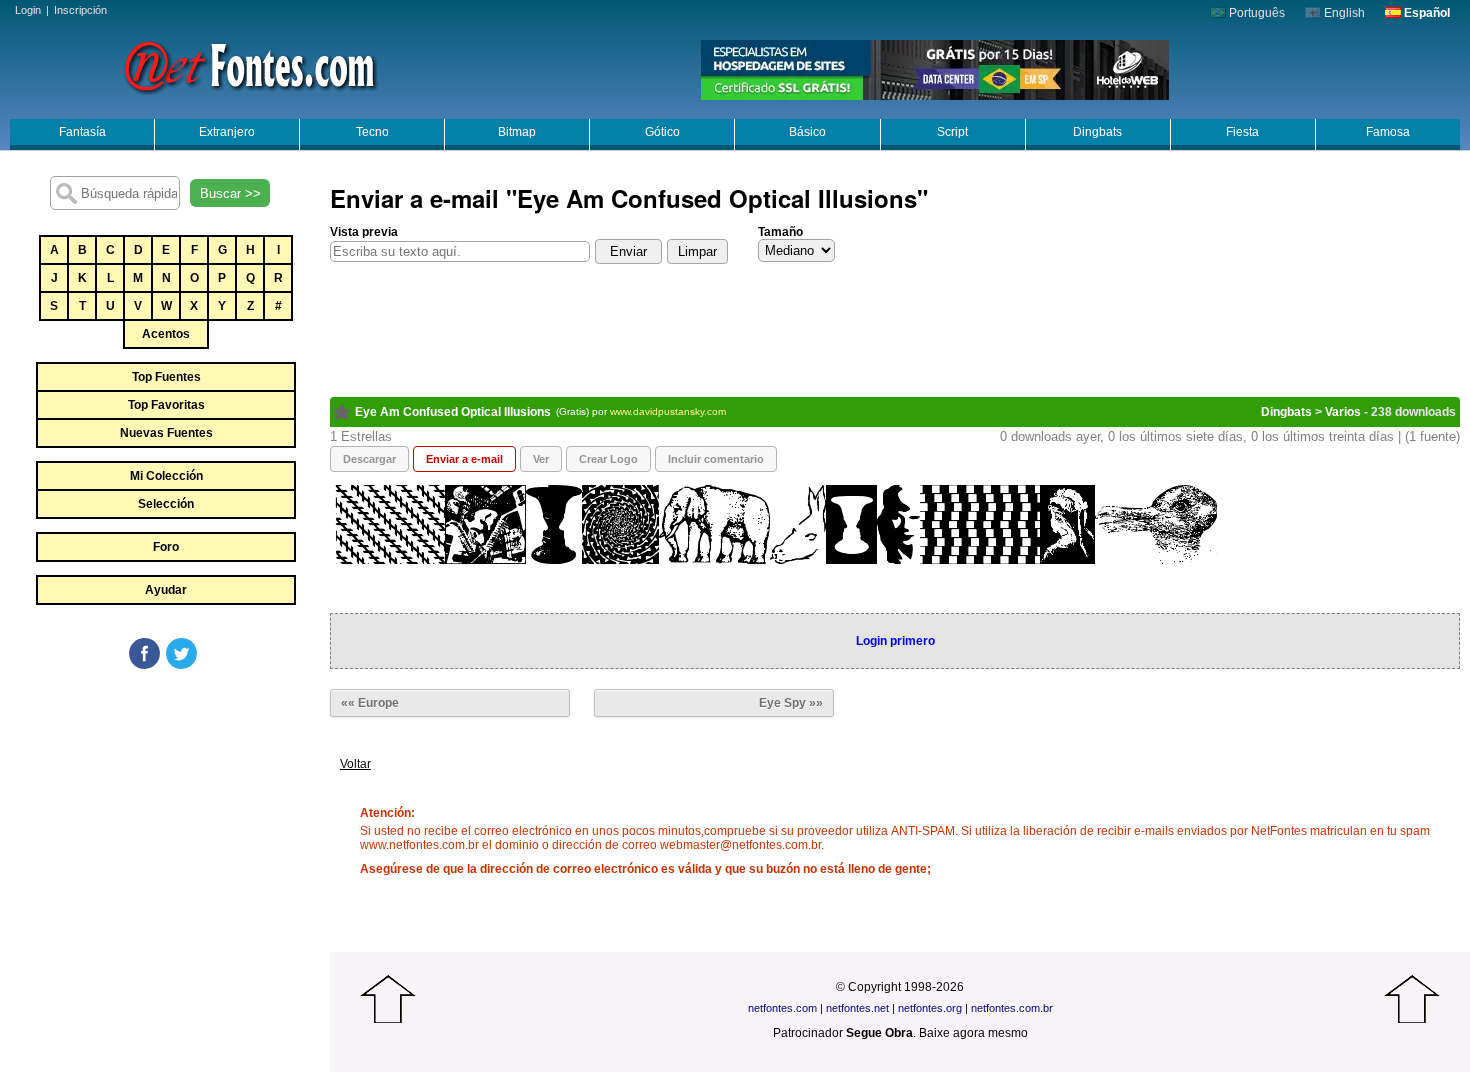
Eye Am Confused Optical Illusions (453, 412)
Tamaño (780, 232)
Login (28, 10)
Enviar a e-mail (464, 459)
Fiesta (1242, 132)
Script (952, 132)
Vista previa (364, 232)
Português (1255, 13)
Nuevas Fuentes (166, 433)
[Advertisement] (165, 822)
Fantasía (82, 132)
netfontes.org (930, 1008)
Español (1425, 13)
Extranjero (227, 132)
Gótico (662, 132)
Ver (541, 459)
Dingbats (1097, 132)
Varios (1343, 412)
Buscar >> (230, 193)
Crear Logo (608, 459)
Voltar (355, 764)
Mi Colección (166, 476)
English (1343, 13)
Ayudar (166, 590)
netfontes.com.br (1012, 1008)
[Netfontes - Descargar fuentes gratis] (250, 65)
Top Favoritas (166, 405)
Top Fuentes (166, 377)
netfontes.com (782, 1008)
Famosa (1388, 132)
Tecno (372, 132)
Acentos (166, 334)
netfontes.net (857, 1008)
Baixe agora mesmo (973, 1033)
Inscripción (80, 10)
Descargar (369, 459)
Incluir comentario (716, 459)
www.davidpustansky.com (668, 411)
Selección (166, 504)
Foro (166, 547)
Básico (807, 132)
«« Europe (370, 703)
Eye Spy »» (791, 703)
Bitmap (517, 132)
